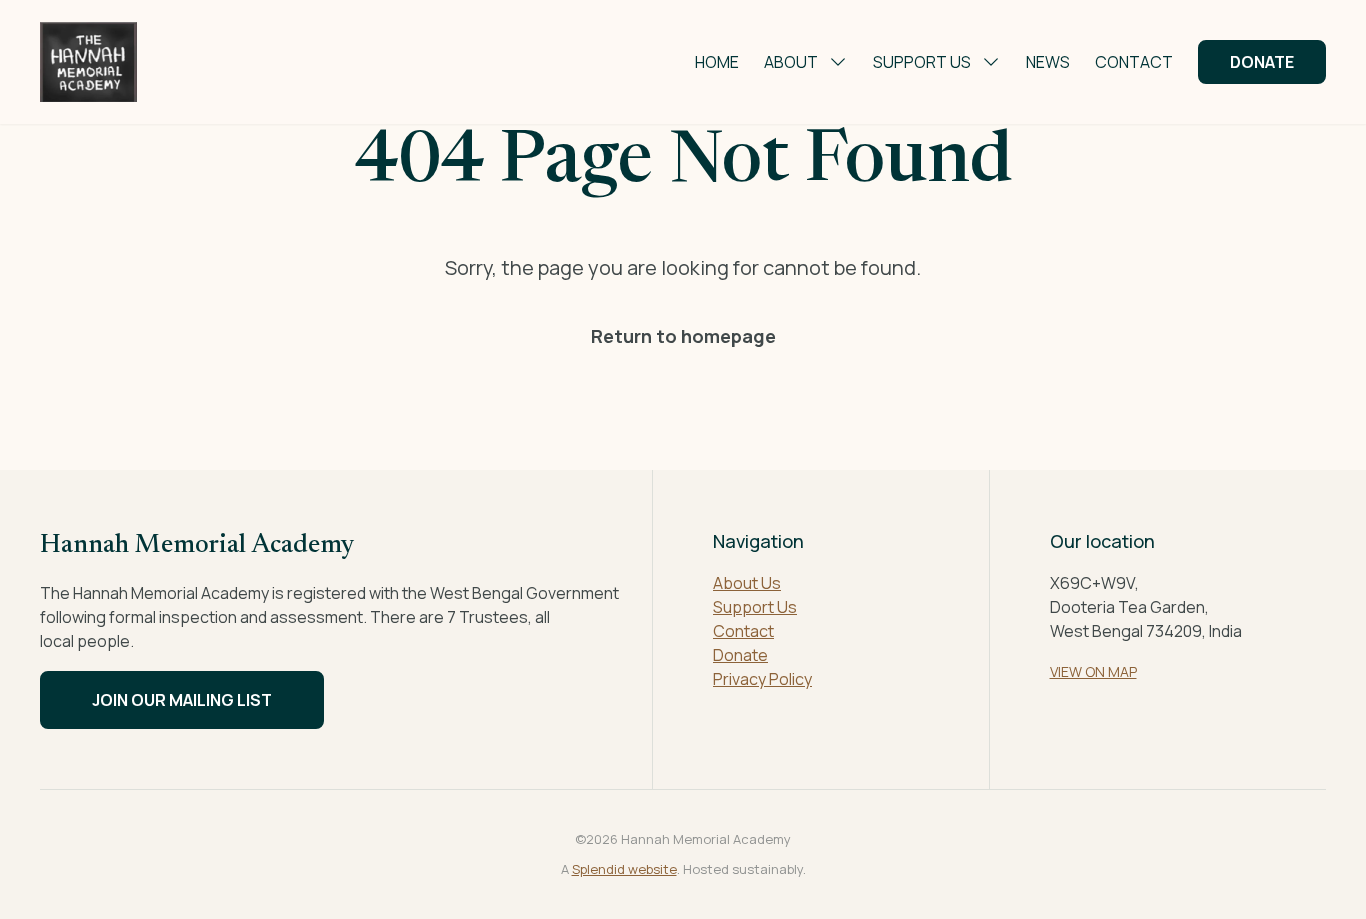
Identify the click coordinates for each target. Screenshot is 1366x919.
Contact (1134, 62)
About (791, 62)
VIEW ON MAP (1093, 671)
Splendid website (624, 869)
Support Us (922, 62)
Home (717, 62)
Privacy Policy (762, 679)
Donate (1262, 62)
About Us (747, 583)
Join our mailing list (182, 700)
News (1048, 62)
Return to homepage (683, 336)
